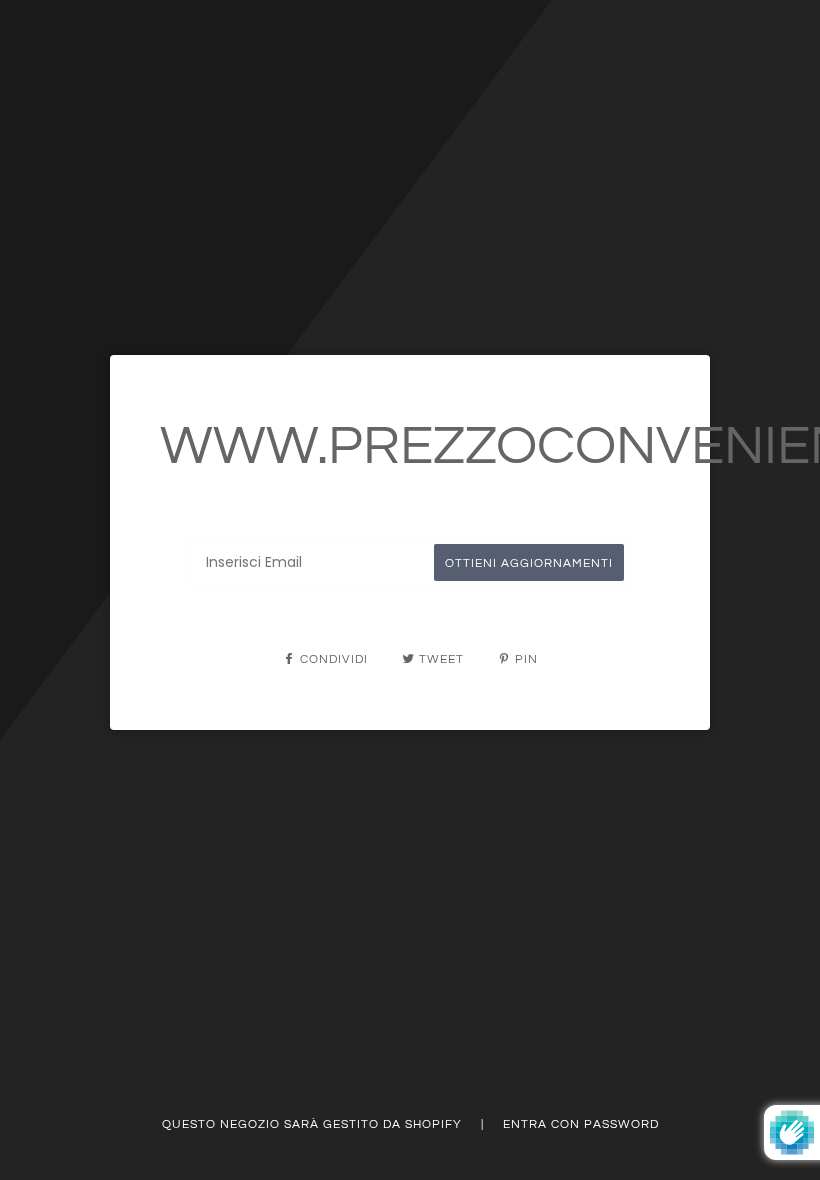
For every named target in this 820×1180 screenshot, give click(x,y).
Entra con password (581, 1124)
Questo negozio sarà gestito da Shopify (314, 1124)
